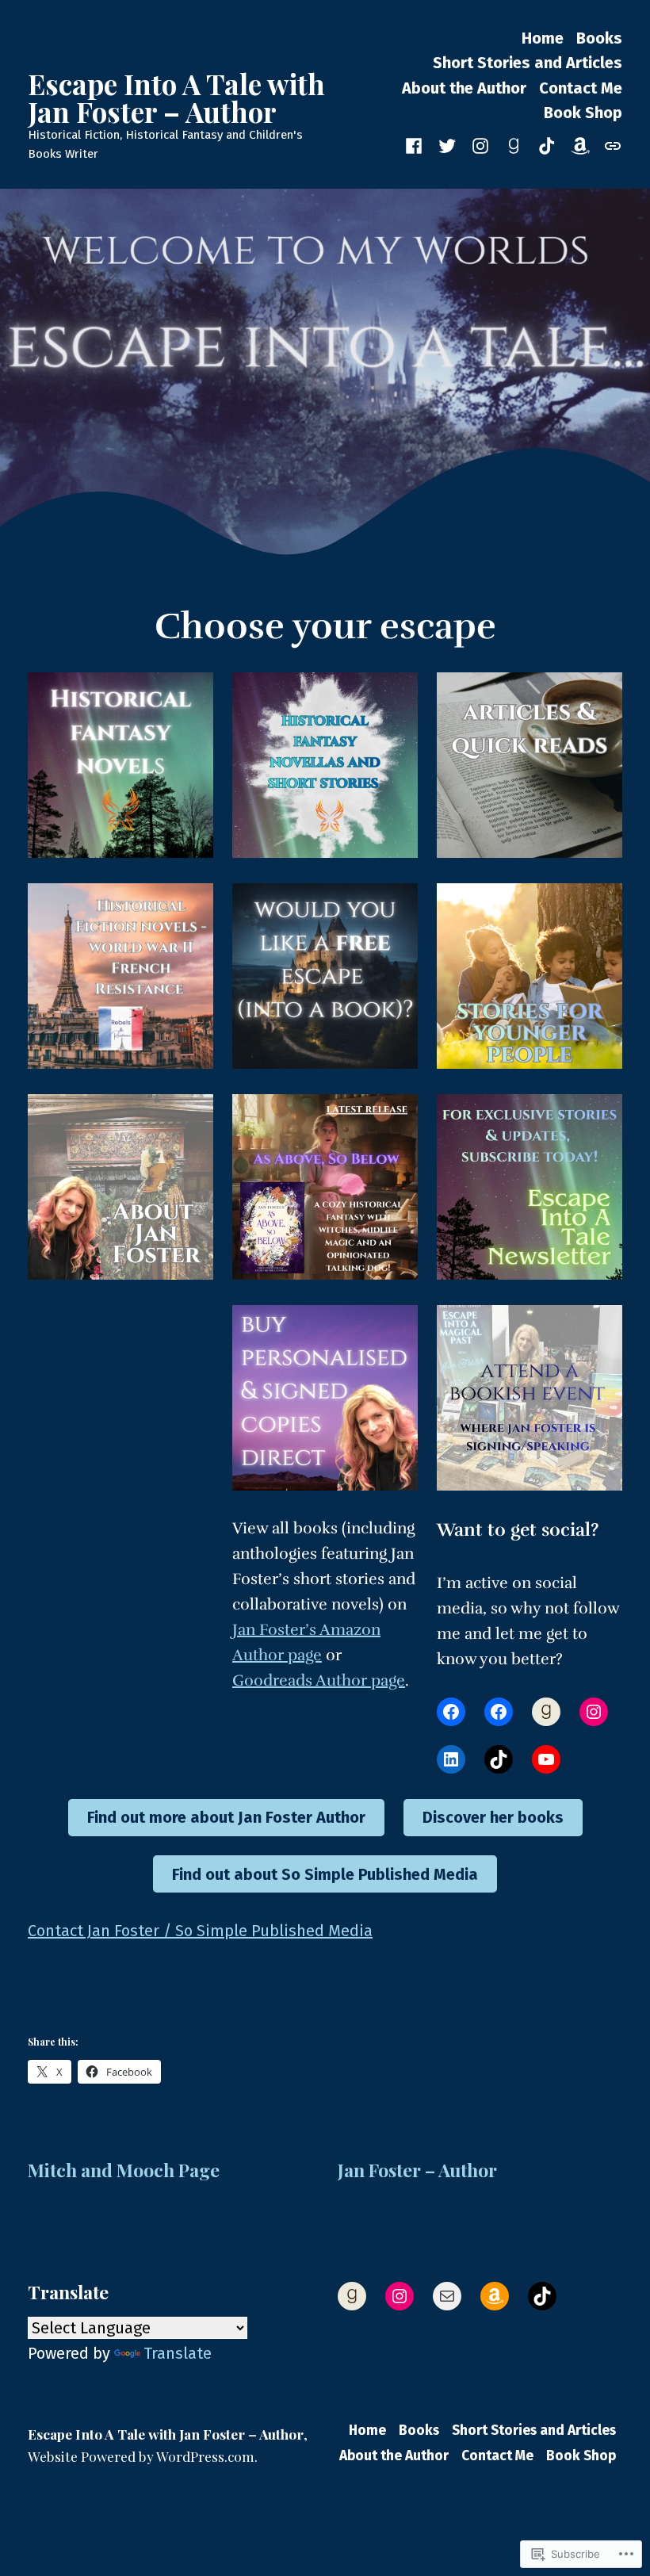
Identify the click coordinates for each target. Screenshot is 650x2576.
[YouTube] (546, 1759)
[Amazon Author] (580, 144)
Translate (178, 2353)
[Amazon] (495, 2296)
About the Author (464, 88)
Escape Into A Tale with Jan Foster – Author (176, 98)
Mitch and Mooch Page (124, 2170)
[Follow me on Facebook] (417, 144)
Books (599, 38)
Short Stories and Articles (528, 63)
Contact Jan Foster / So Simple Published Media (200, 1931)
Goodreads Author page (319, 1680)
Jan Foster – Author (417, 2170)
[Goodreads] (514, 144)
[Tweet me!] (447, 144)
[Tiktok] (547, 144)
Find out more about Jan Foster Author (226, 1817)
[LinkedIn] (451, 1759)
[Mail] (447, 2296)
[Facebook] (451, 1712)
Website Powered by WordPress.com (141, 2456)
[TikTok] (499, 1759)
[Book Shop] (610, 144)
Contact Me (581, 88)
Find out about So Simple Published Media (325, 1874)
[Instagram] (480, 144)
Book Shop (583, 113)
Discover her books (493, 1817)
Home (543, 38)
